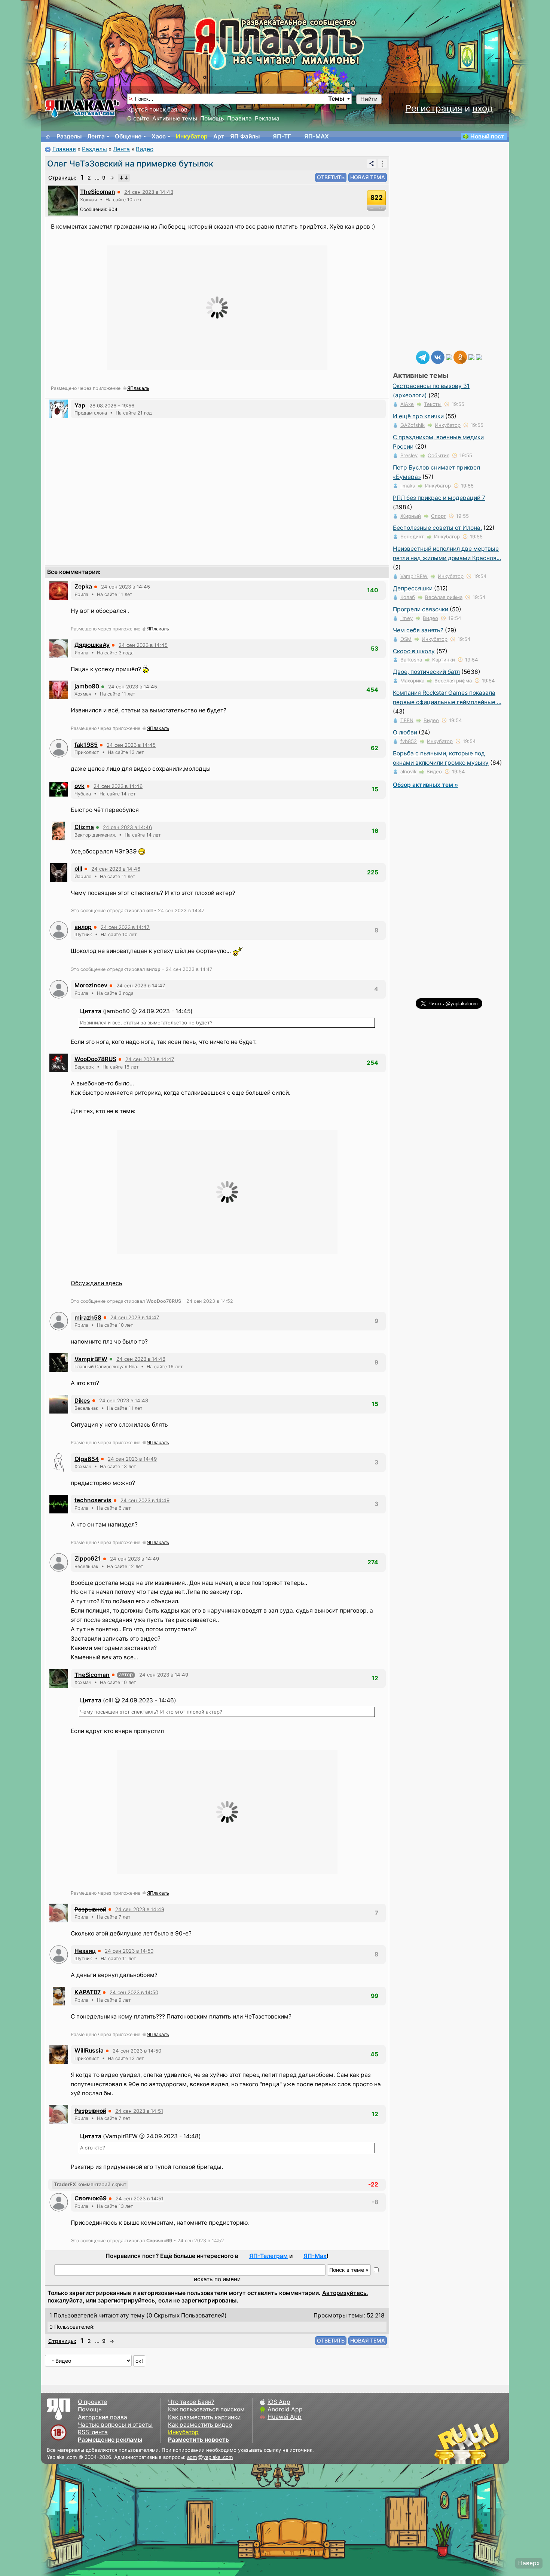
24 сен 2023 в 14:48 (141, 1359)
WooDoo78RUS (95, 1059)
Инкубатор (192, 136)
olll (78, 869)
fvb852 (409, 741)
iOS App (279, 2402)
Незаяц (85, 1951)
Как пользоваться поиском (206, 2409)
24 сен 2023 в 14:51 (139, 2111)
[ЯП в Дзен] (449, 357)
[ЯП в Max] (479, 357)
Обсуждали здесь (97, 1283)
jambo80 (87, 686)
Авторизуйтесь (344, 2293)
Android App (285, 2409)
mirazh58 (88, 1318)
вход (483, 108)
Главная (64, 149)
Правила (239, 118)
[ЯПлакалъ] (82, 108)
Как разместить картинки (204, 2417)
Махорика (412, 681)
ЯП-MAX (317, 136)
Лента (96, 136)
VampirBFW (91, 1359)
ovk (80, 786)
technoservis (93, 1500)
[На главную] (48, 137)
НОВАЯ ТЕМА (368, 177)
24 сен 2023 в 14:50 (129, 1951)
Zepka (83, 586)
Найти (369, 99)
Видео (145, 149)
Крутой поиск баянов (157, 109)
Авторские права (103, 2417)
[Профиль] (63, 200)
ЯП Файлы (245, 136)
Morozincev (91, 985)
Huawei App (285, 2417)
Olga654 (87, 1459)
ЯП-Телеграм (268, 2256)
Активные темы (175, 118)
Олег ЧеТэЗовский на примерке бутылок (130, 164)
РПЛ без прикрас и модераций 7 (439, 498)
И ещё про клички (418, 416)
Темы (336, 99)
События (439, 455)
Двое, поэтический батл (426, 672)
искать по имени (217, 2279)
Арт (219, 136)
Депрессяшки (413, 588)
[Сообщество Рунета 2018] (445, 2443)
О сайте (138, 118)
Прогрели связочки (421, 609)
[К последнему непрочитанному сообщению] (124, 178)
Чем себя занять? (418, 630)
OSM (406, 639)
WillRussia (89, 2051)
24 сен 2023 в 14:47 (125, 927)
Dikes (82, 1401)
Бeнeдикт (412, 537)
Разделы (69, 136)
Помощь (212, 118)
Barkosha (411, 660)
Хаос (159, 136)
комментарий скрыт (90, 2184)
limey (407, 618)
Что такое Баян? (191, 2402)
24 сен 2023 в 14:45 (126, 587)
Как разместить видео (200, 2425)
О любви (405, 732)
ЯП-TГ (282, 136)
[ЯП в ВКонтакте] (438, 357)
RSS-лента (93, 2432)
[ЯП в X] (471, 357)
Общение (128, 136)
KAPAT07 (88, 1992)
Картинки (444, 660)
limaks (408, 486)
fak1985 (86, 745)
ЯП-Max (315, 2256)
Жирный (411, 516)
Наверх (529, 2563)
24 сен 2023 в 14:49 (132, 1459)
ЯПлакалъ (138, 388)
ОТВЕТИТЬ (331, 177)
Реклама (267, 118)
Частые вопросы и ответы (115, 2425)
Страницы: (62, 178)
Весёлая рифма (444, 597)
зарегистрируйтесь (126, 2300)
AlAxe (407, 404)
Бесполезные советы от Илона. (437, 528)
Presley (409, 455)
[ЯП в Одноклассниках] (460, 357)
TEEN (407, 720)
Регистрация (434, 108)
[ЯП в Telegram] (423, 357)
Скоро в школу (414, 651)
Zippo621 (88, 1559)
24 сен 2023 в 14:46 (118, 786)
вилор (83, 927)
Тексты (433, 404)
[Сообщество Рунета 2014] (490, 2443)
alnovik (408, 771)
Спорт (439, 516)
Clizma (84, 827)
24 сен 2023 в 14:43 (149, 192)
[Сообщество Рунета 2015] (468, 2443)
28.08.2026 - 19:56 (112, 406)
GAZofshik (413, 425)
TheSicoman (98, 192)
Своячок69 (91, 2198)
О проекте (92, 2402)
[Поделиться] (372, 164)
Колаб (408, 597)
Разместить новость (198, 2440)
